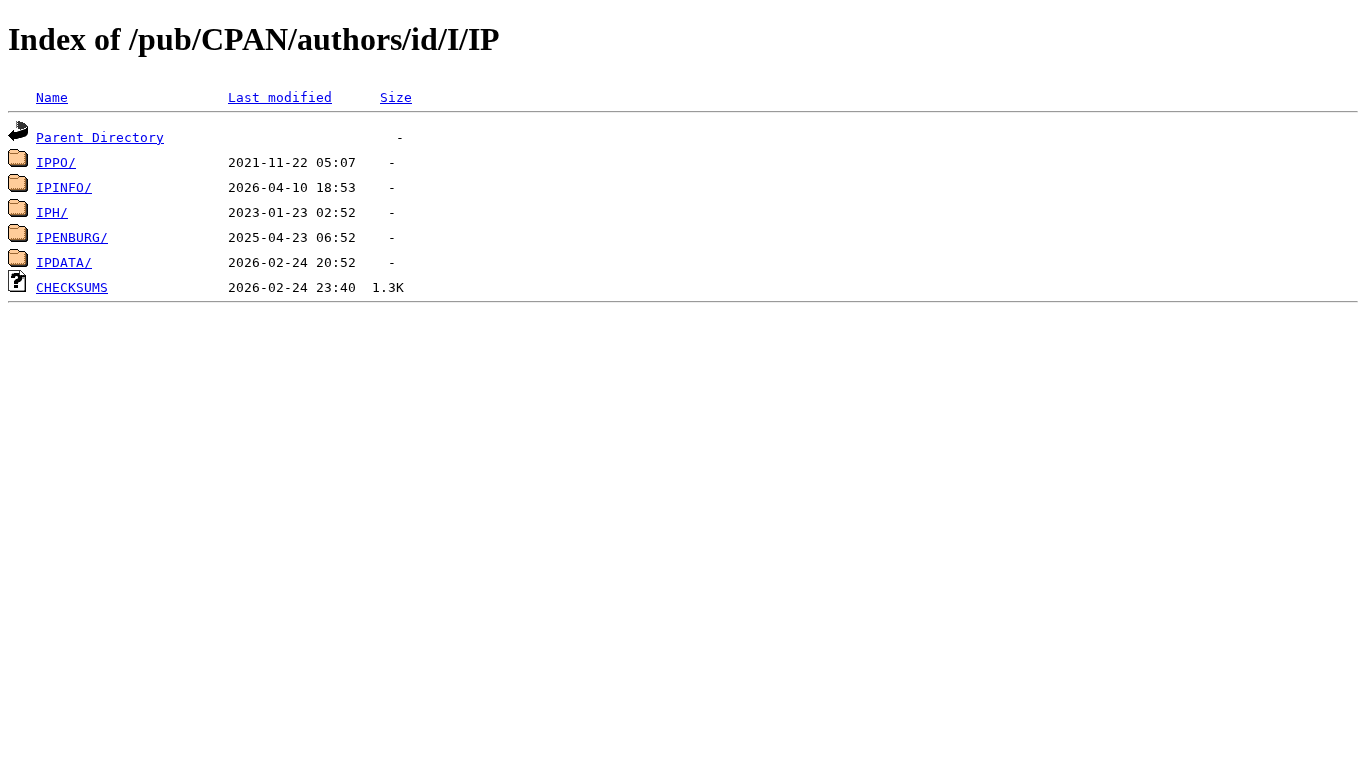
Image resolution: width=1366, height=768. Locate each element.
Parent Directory (100, 137)
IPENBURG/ (72, 237)
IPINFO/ (64, 187)
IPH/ (52, 212)
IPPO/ (56, 162)
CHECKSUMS (72, 287)
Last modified (280, 97)
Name (52, 97)
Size (396, 97)
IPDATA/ (64, 262)
